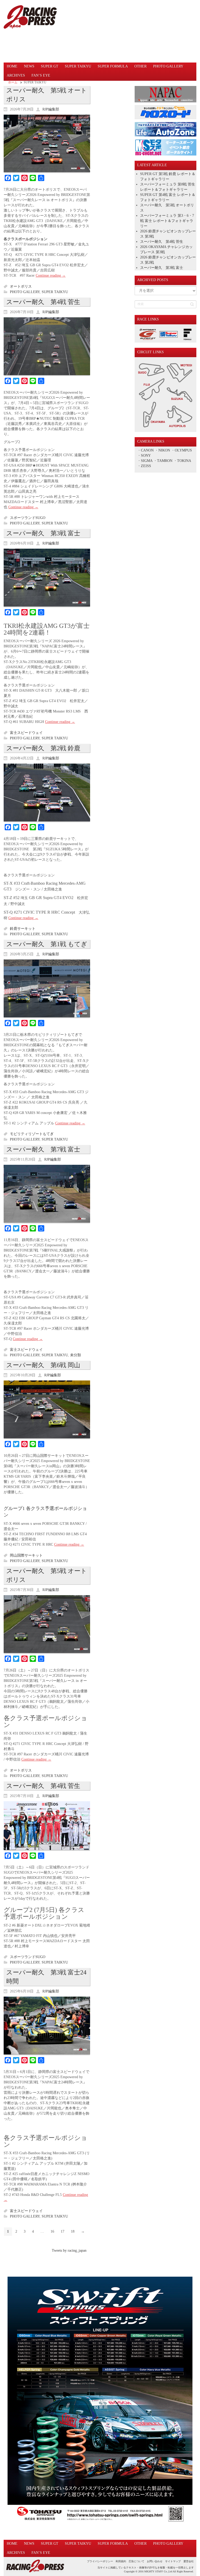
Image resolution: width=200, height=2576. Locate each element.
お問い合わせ (155, 2561)
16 (52, 2231)
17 (63, 2231)
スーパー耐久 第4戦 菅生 (43, 302)
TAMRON (165, 461)
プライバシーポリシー (100, 2561)
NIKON (164, 450)
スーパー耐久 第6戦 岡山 (43, 1365)
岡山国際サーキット (26, 1555)
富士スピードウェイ (26, 733)
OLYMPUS (183, 450)
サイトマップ (173, 2561)
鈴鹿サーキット (23, 929)
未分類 (76, 1355)
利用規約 (121, 2561)
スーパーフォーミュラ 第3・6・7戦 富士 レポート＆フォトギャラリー (167, 221)
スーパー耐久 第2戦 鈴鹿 (43, 748)
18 (73, 2231)
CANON (147, 450)
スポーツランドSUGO (28, 518)
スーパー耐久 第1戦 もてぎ (47, 944)
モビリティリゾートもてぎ (32, 1134)
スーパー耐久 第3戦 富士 (43, 533)
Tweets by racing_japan (69, 2250)
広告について (136, 2561)
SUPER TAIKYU (55, 292)
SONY (146, 456)
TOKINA (184, 461)
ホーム (13, 82)
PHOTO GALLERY (25, 292)
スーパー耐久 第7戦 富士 (43, 1149)
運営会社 (189, 2561)
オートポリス (21, 286)
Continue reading (51, 275)
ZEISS (146, 466)
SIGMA (147, 461)
